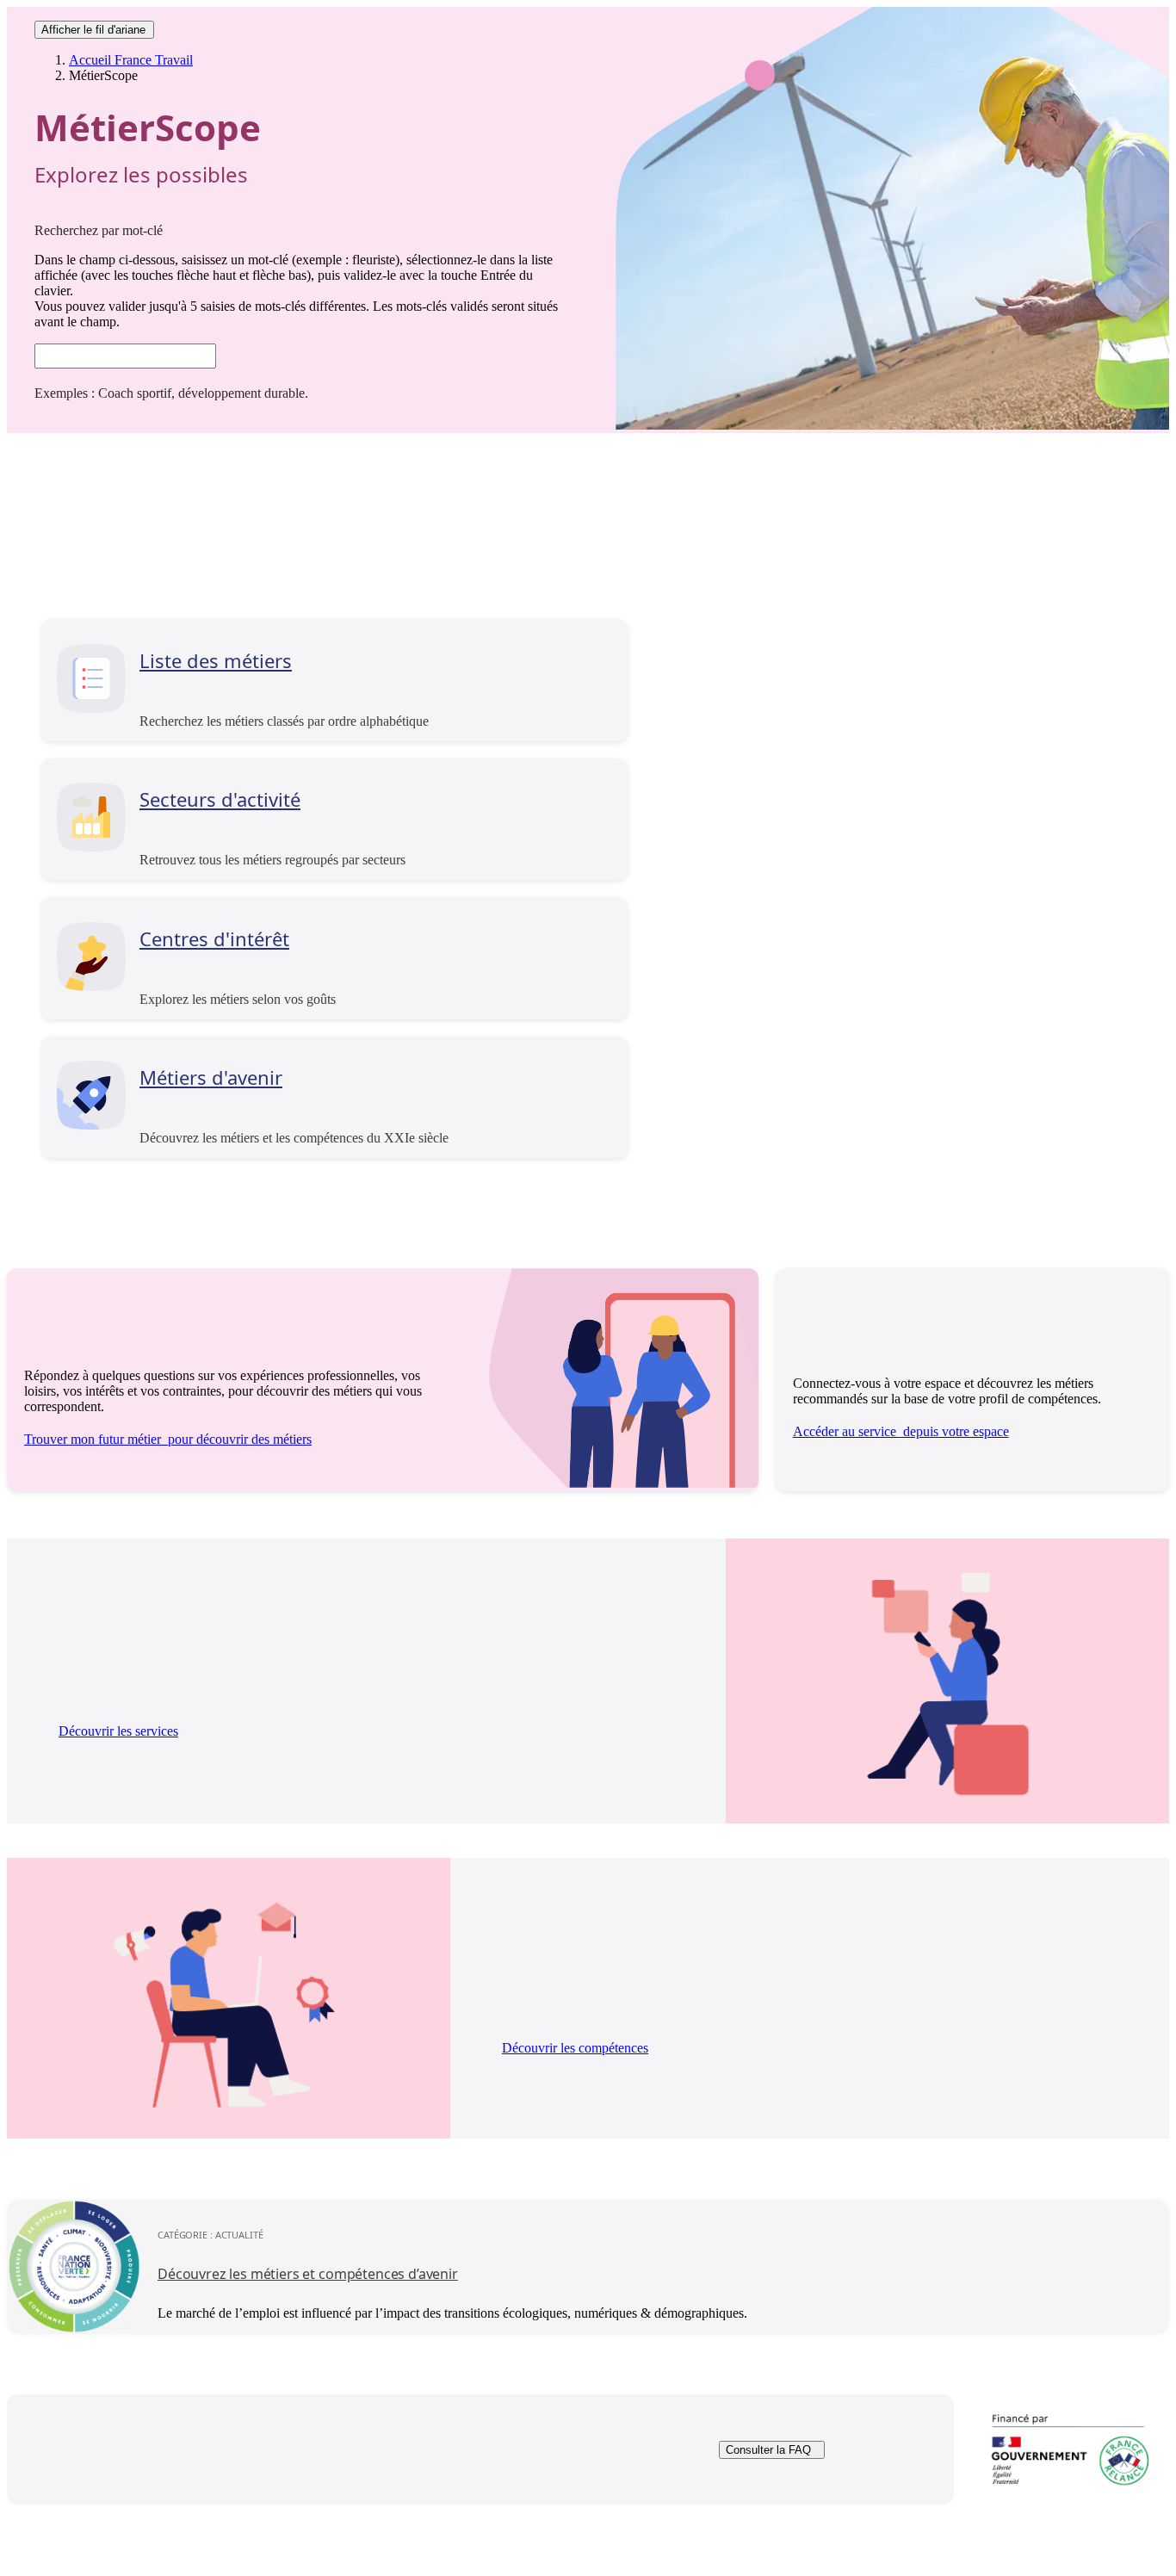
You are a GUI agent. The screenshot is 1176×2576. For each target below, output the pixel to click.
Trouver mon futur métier (168, 1439)
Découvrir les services (118, 1731)
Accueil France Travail (131, 60)
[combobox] (125, 356)
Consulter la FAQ (768, 2450)
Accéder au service (901, 1431)
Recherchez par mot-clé (99, 230)
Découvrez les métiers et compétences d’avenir (308, 2274)
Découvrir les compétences (575, 2048)
